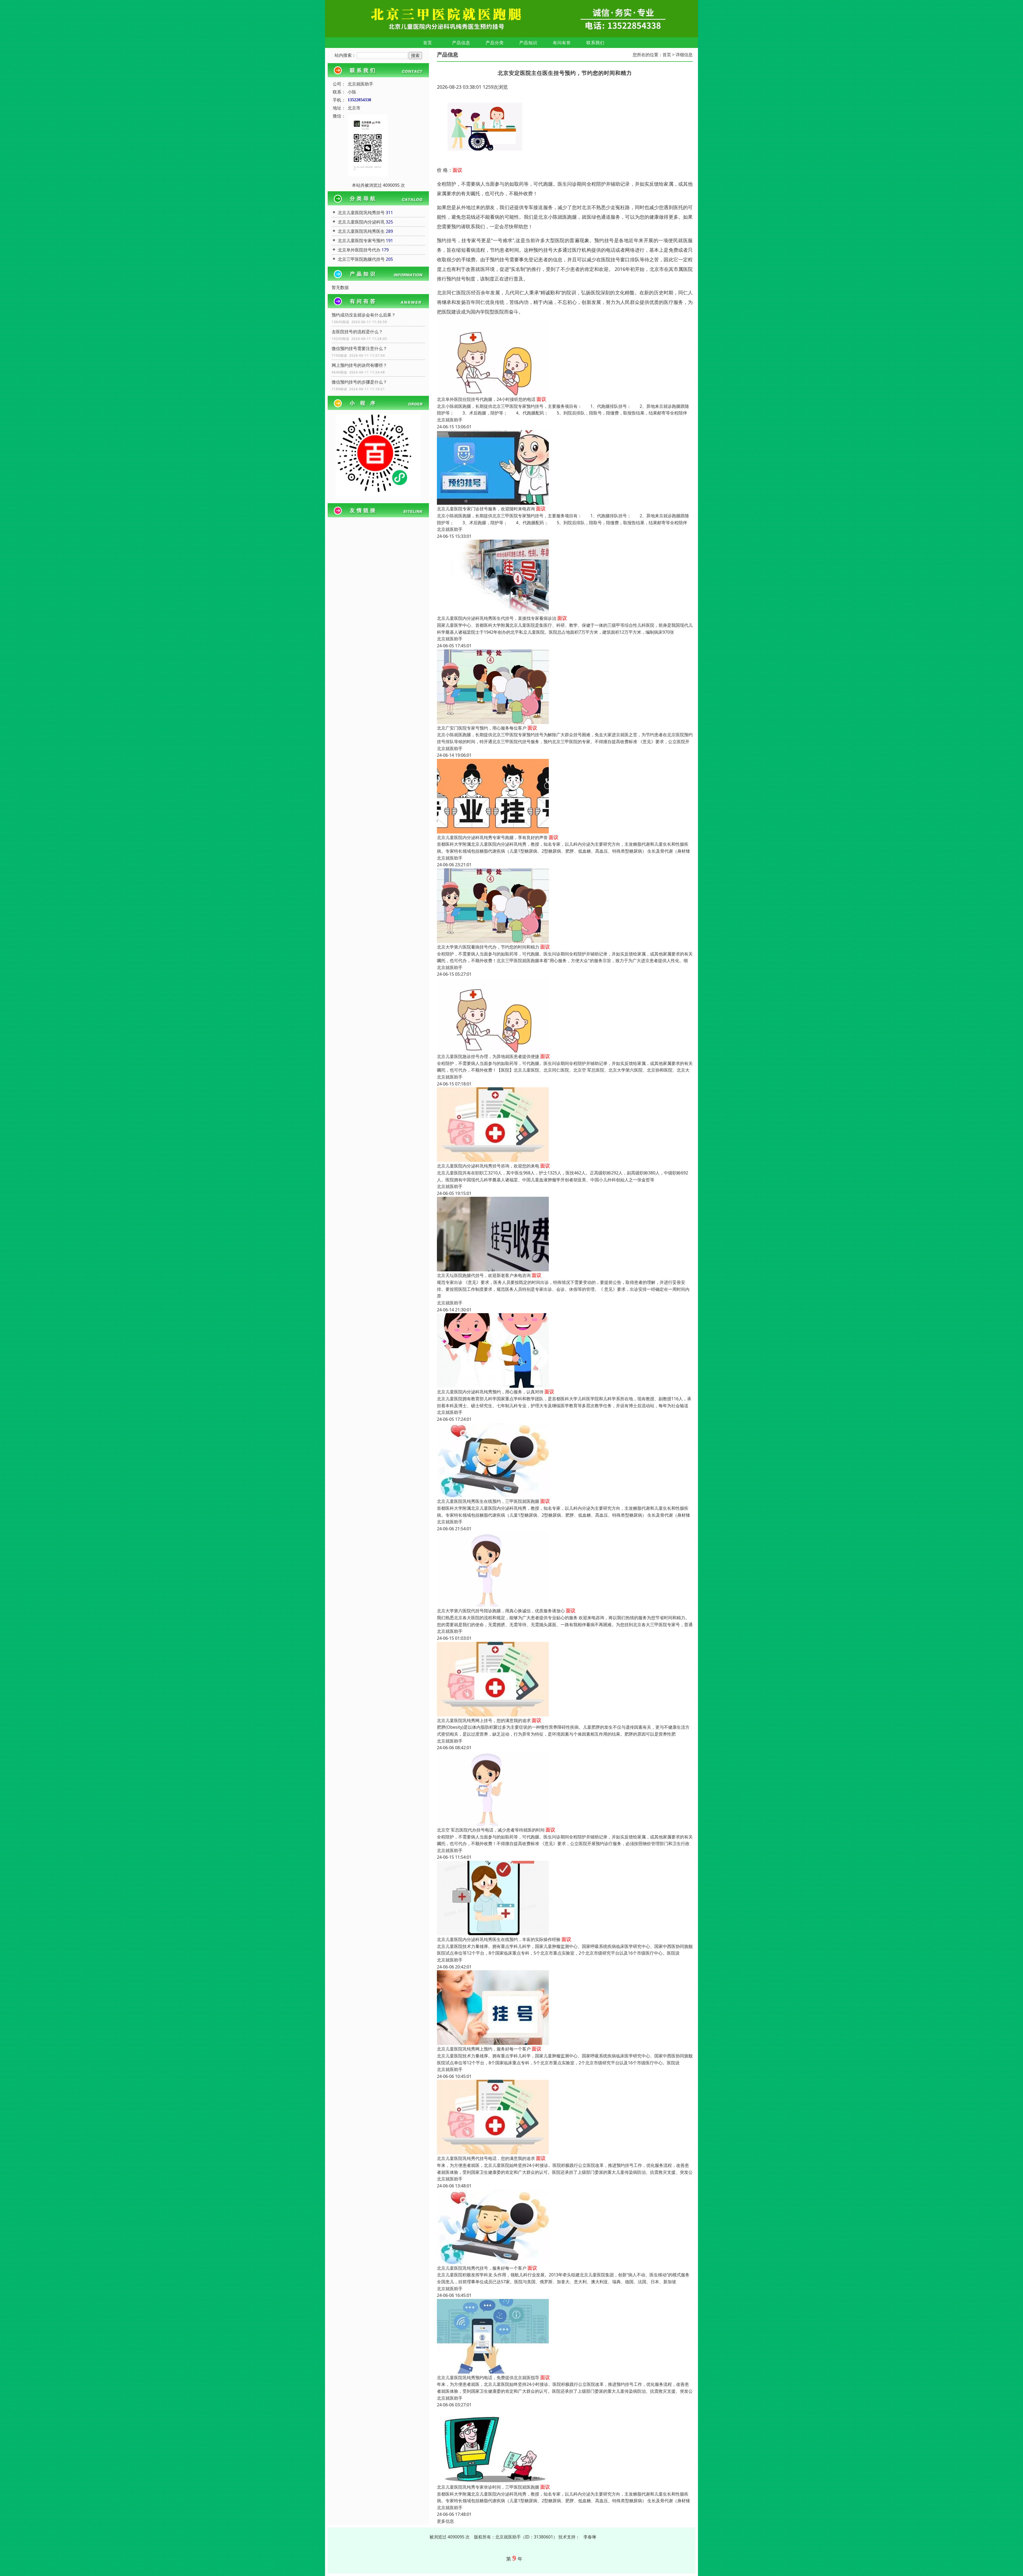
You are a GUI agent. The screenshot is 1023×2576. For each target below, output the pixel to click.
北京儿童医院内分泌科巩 (361, 222)
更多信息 (445, 2521)
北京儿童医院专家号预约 (361, 241)
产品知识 (528, 43)
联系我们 (595, 43)
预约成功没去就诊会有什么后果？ (364, 315)
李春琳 (590, 2537)
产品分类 (495, 43)
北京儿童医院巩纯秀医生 (361, 231)
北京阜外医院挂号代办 (359, 250)
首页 (428, 43)
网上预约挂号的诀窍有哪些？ (359, 365)
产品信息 (461, 43)
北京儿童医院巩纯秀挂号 (361, 213)
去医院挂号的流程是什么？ (357, 332)
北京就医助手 (450, 420)
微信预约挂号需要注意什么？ (359, 348)
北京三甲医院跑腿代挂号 (361, 259)
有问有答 (562, 43)
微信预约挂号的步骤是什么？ (359, 382)
